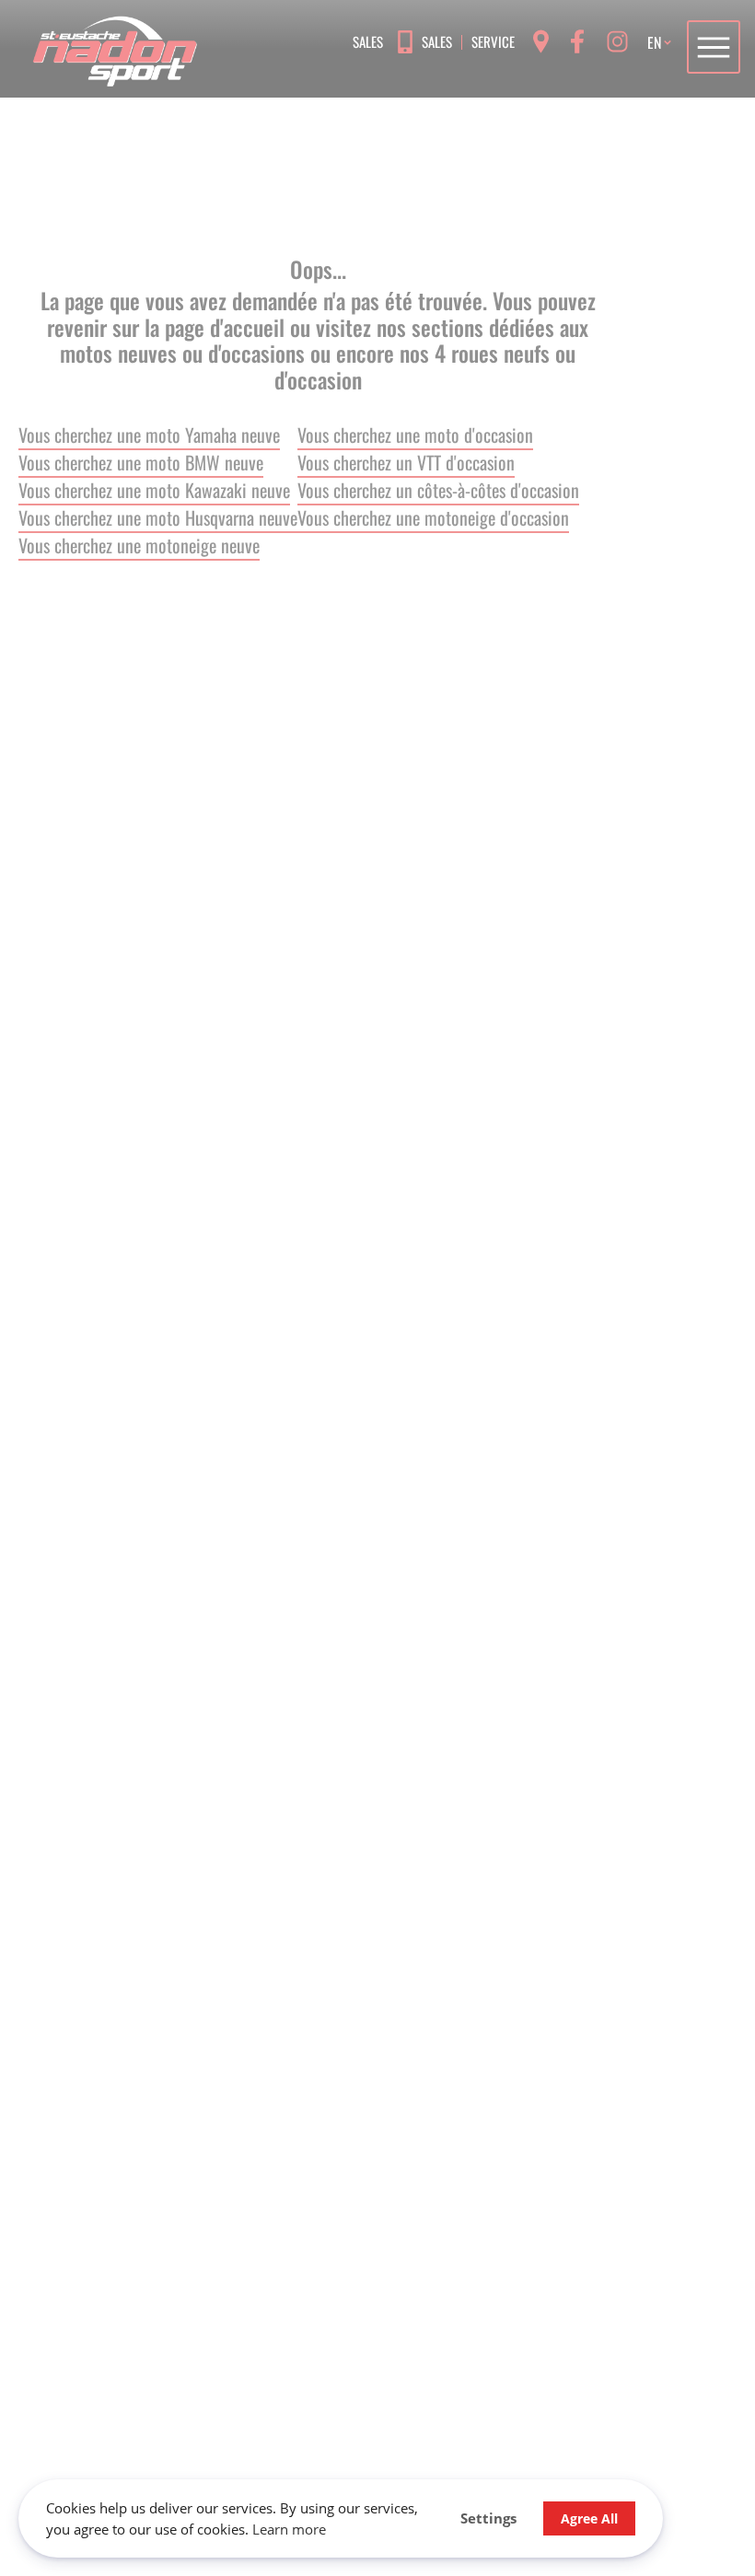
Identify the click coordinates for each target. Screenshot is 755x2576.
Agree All (589, 2518)
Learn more (289, 2529)
